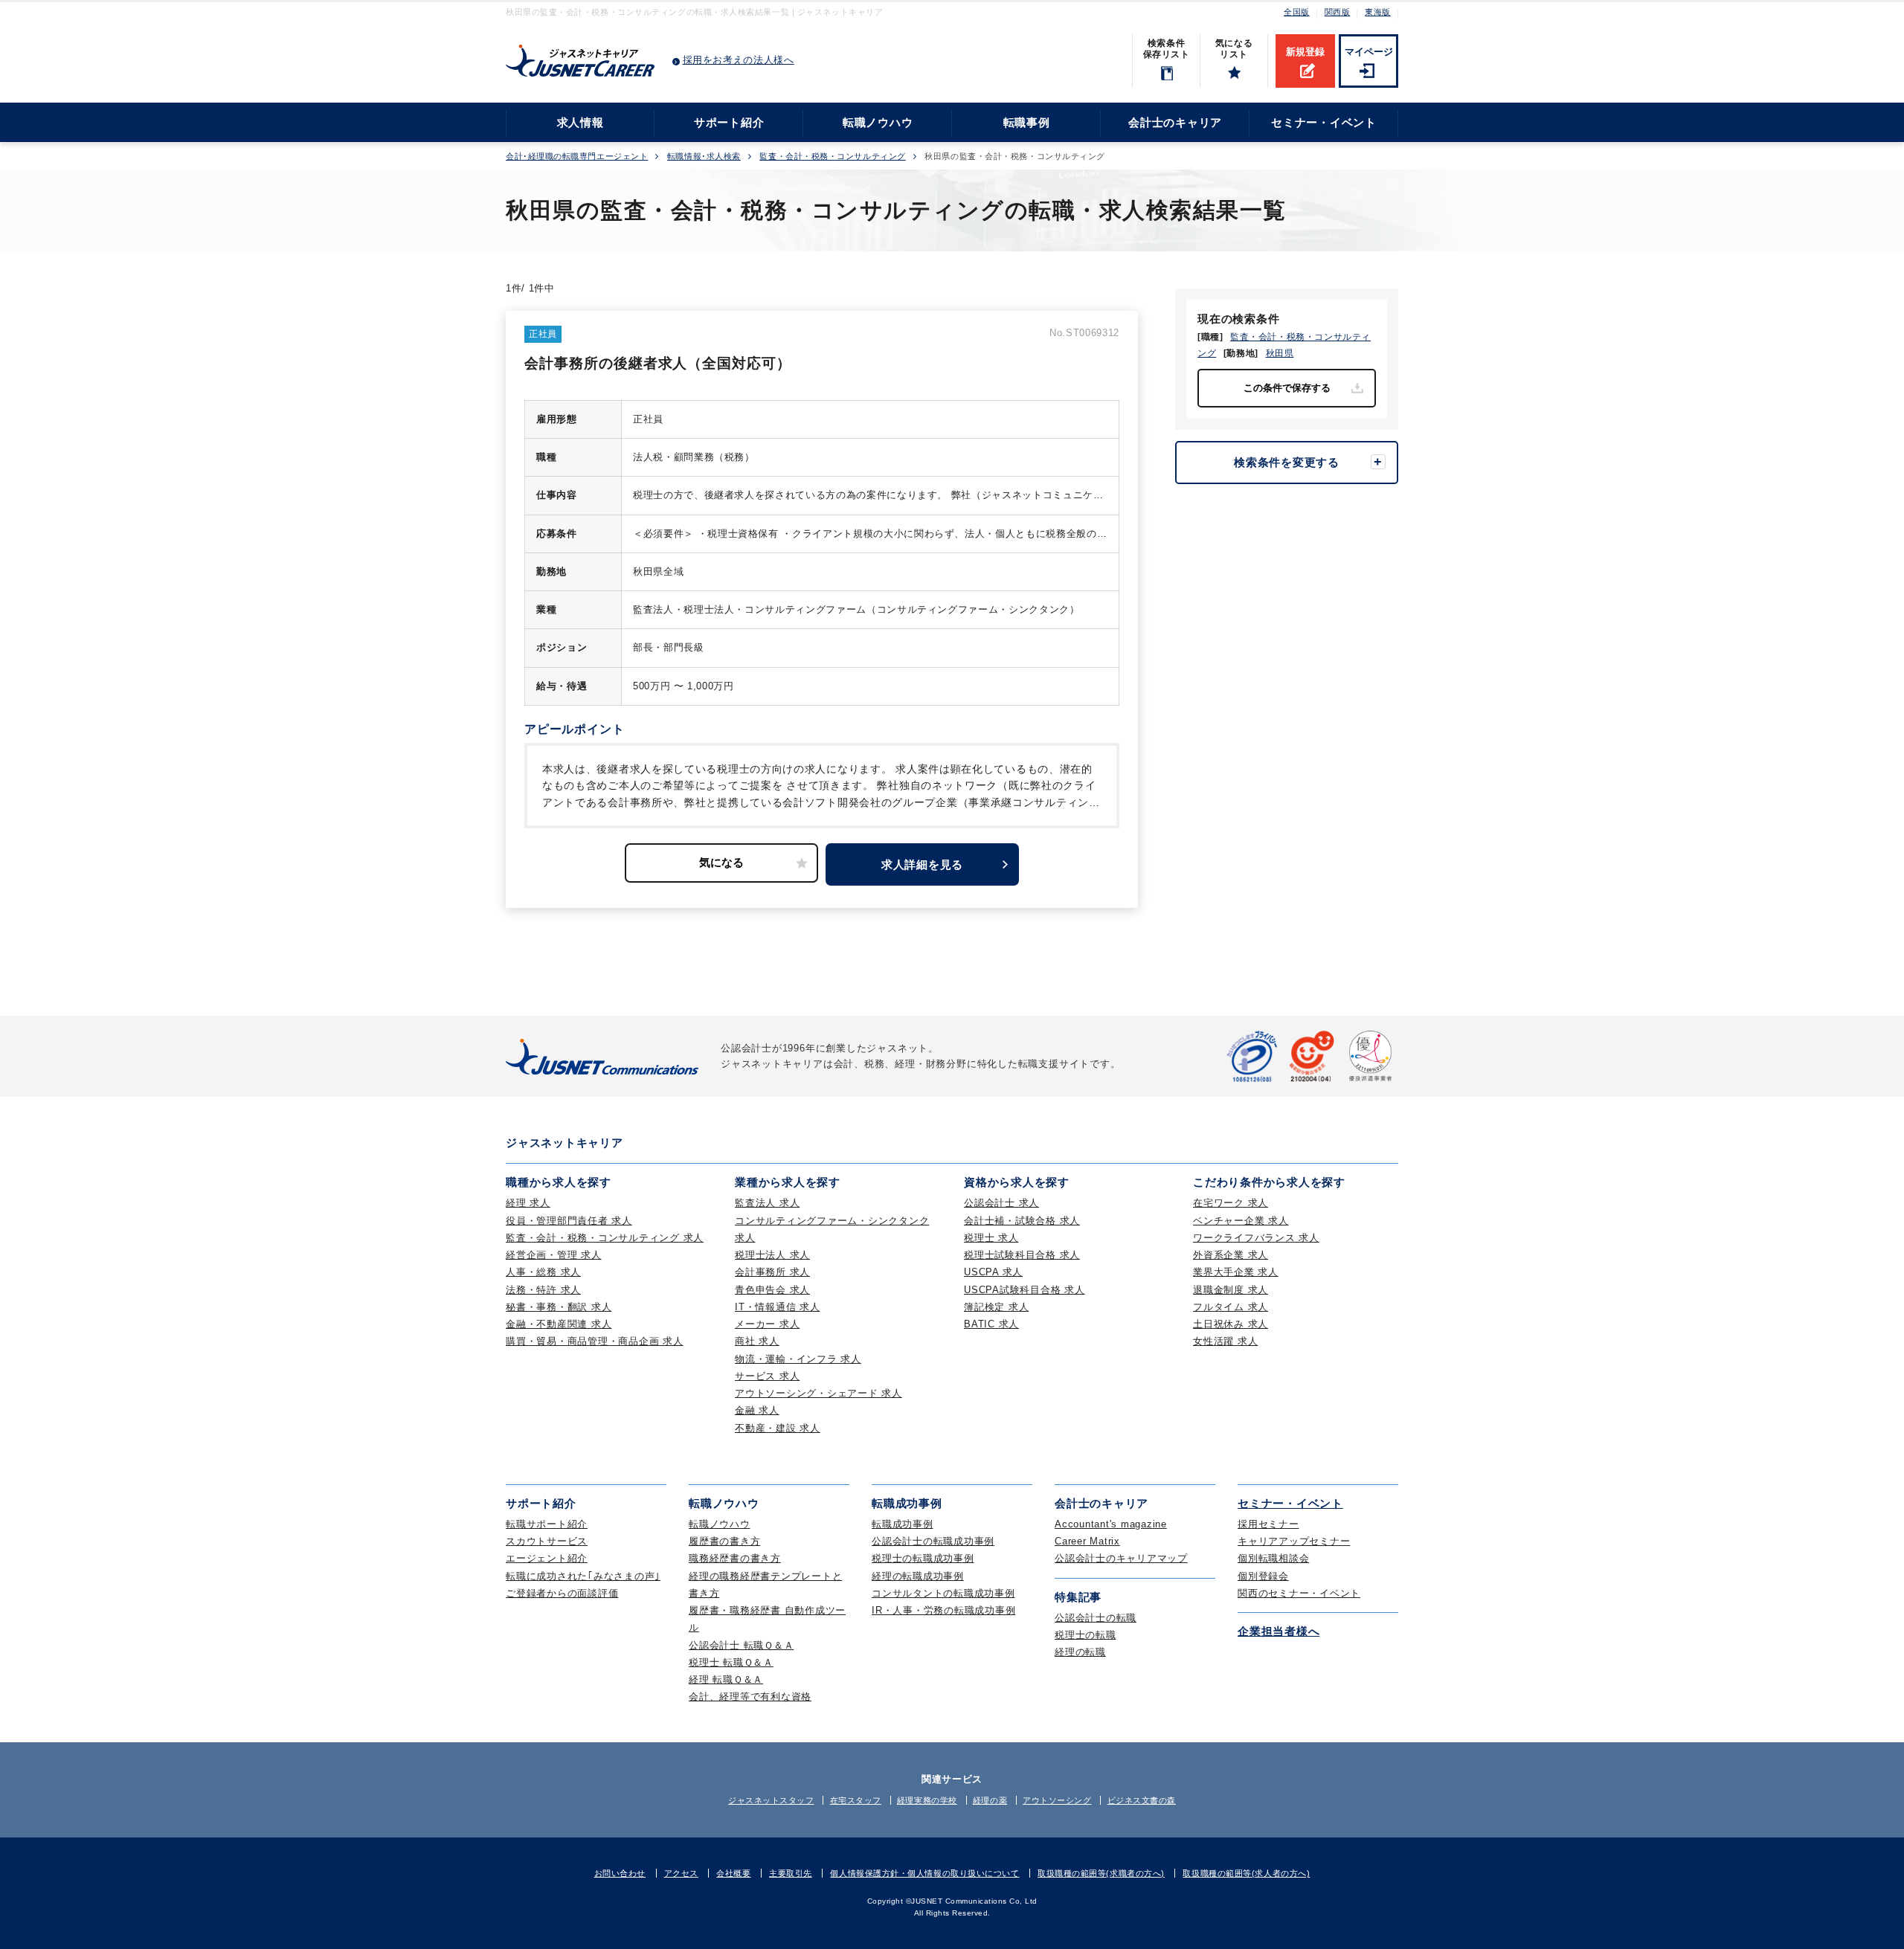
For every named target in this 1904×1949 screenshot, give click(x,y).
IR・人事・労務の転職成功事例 (943, 1610)
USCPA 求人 (993, 1272)
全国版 (1297, 12)
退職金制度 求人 (1231, 1290)
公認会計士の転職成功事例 (933, 1541)
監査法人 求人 (767, 1203)
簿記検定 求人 (996, 1307)
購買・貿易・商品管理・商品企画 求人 (595, 1341)
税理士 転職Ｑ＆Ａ (731, 1662)
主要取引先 (791, 1873)
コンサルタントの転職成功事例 (943, 1593)
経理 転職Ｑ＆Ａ (726, 1679)
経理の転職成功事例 (918, 1576)
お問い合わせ (620, 1873)
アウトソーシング (1057, 1800)
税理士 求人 (991, 1238)
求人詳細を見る (922, 864)
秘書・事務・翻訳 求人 (559, 1307)
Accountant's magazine (1111, 1524)
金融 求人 (757, 1410)
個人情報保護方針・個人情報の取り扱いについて (924, 1873)
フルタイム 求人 (1231, 1307)
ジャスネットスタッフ (771, 1800)
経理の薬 (990, 1800)
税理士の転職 (1086, 1635)
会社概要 (733, 1873)
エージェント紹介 (547, 1558)
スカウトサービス (547, 1541)
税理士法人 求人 (772, 1255)
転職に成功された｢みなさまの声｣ (583, 1576)
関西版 (1338, 12)
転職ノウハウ (878, 122)
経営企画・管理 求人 (554, 1255)
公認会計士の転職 (1096, 1618)
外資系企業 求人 (1231, 1255)
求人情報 (580, 122)
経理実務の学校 (927, 1800)
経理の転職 (1080, 1652)
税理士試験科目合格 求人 (1022, 1255)
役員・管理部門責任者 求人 (569, 1221)
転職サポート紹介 (547, 1524)
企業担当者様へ (1279, 1631)
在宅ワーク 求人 (1231, 1203)
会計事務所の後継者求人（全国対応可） (658, 363)
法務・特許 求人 (543, 1290)
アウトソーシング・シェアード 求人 (818, 1393)
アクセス (681, 1873)
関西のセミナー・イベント (1299, 1593)
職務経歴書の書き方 (735, 1558)
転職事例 (1027, 122)
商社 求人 (757, 1341)
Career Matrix (1087, 1541)
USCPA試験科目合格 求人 (1025, 1290)
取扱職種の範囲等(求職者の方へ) (1101, 1873)
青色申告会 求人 (772, 1290)
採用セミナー (1268, 1524)
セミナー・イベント (1324, 122)
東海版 (1378, 12)
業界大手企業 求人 (1236, 1272)
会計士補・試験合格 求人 (1022, 1221)
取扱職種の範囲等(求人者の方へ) (1246, 1873)
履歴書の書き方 (724, 1541)
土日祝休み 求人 (1231, 1324)
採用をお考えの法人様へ (739, 60)
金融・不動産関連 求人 (559, 1324)
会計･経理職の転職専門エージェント (577, 157)
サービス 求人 (767, 1376)
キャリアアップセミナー (1294, 1541)
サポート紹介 (729, 122)
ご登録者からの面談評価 (562, 1593)
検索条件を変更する (1287, 462)
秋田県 (1280, 353)
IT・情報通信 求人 (778, 1307)
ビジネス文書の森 (1142, 1800)
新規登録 (1305, 52)
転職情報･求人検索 (704, 157)
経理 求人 (528, 1203)
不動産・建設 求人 (778, 1428)
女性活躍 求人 (1225, 1341)
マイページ (1369, 52)
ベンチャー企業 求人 (1241, 1221)
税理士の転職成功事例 (923, 1558)
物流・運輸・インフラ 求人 (798, 1359)
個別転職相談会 (1273, 1558)
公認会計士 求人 (1001, 1203)
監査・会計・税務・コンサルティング (832, 157)
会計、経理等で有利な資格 (750, 1697)
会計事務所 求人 (772, 1272)
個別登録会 (1263, 1576)
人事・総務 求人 (543, 1272)
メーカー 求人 (767, 1324)
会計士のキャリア (1175, 122)
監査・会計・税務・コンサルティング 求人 (605, 1238)
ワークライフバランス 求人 (1256, 1238)
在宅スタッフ (856, 1800)
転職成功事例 (903, 1524)
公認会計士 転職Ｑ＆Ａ (741, 1645)
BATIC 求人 (991, 1324)
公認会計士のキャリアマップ (1121, 1558)
